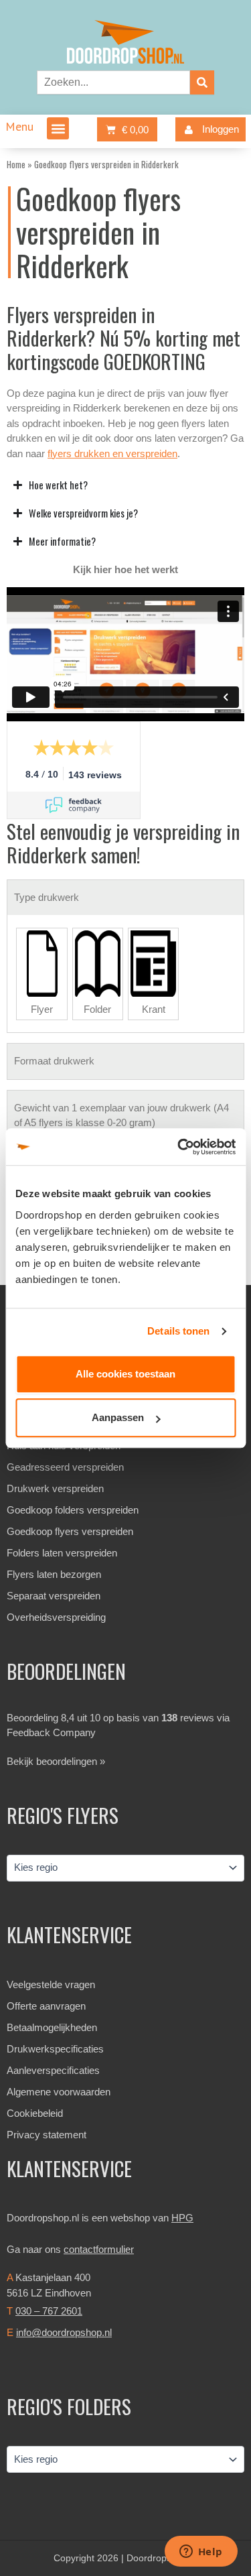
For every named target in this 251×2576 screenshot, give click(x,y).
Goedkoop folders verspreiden (73, 1510)
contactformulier (99, 2249)
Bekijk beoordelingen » (56, 1761)
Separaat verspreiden (54, 1596)
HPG (182, 2218)
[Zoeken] (202, 82)
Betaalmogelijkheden (52, 2027)
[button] (58, 128)
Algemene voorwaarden (59, 2092)
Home (16, 164)
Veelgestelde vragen (51, 1984)
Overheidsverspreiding (56, 1617)
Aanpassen (118, 1417)
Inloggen (221, 129)
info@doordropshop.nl (64, 2332)
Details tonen (178, 1331)
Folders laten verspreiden (62, 1553)
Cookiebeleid (35, 2113)
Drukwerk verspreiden (55, 1488)
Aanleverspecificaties (53, 2070)
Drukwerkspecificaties (55, 2049)
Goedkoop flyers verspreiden (70, 1531)
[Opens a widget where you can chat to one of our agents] (201, 2553)
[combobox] (113, 82)
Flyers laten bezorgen (54, 1574)
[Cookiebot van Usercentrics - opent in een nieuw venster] (179, 1147)
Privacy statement (47, 2135)
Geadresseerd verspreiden (65, 1467)
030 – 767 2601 (49, 2311)
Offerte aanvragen (46, 2006)
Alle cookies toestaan (125, 1374)
